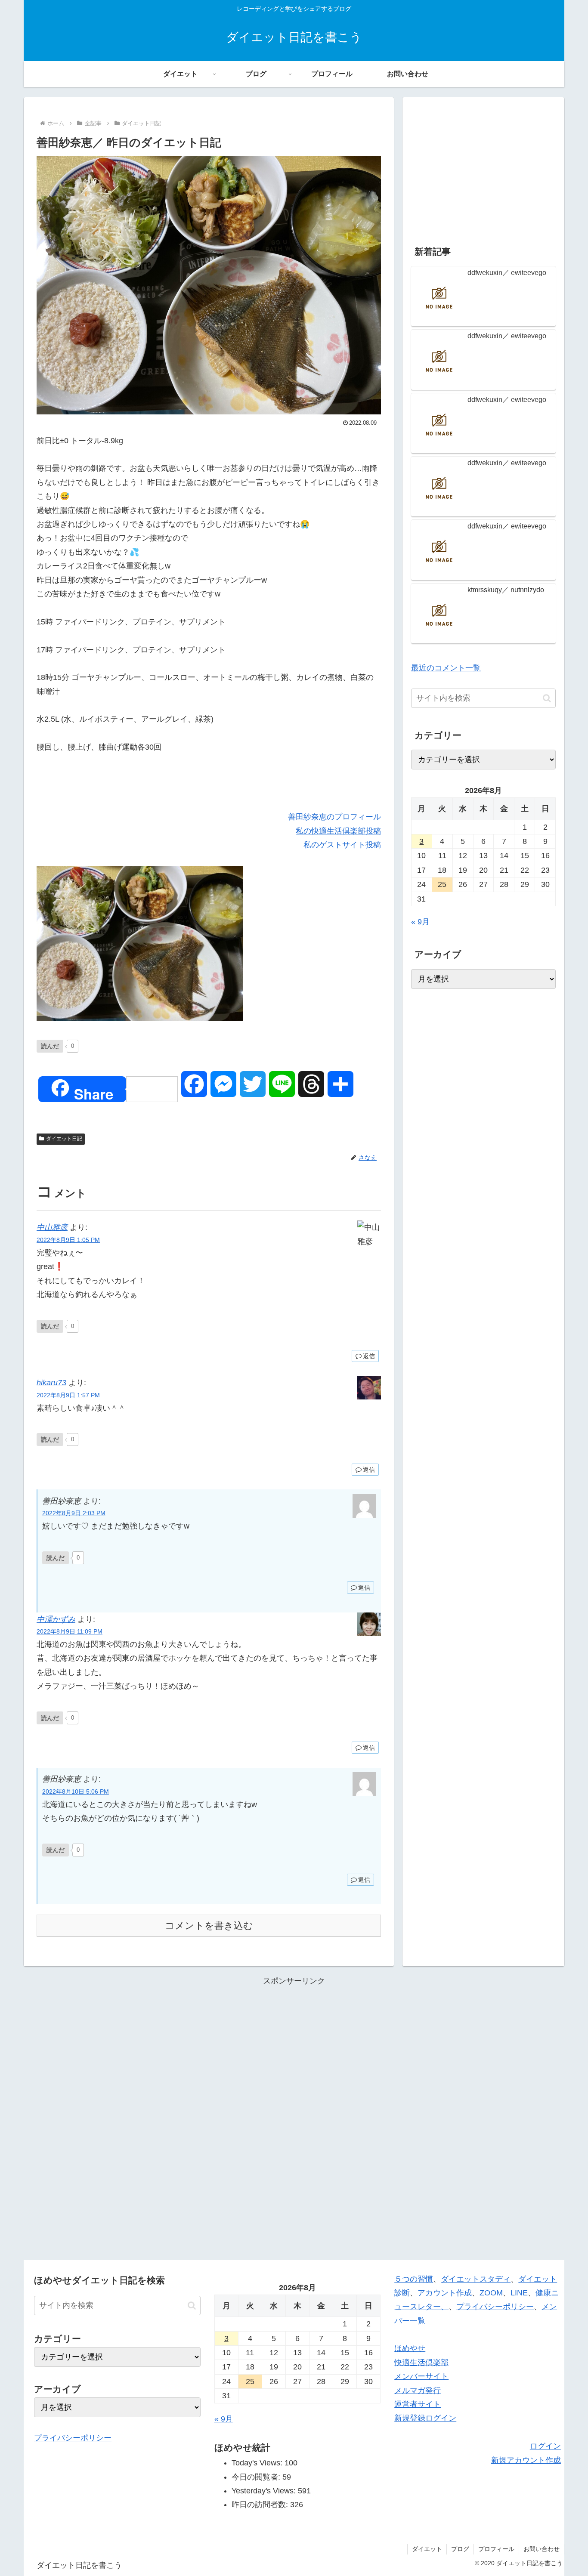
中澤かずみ (56, 1619)
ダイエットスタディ (476, 2279)
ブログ (460, 2549)
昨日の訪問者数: (261, 2505)
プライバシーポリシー (73, 2438)
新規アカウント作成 (526, 2460)
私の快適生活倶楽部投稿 (338, 831)
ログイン (545, 2446)
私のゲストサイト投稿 (342, 845)
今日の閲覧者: (257, 2477)
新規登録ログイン (425, 2418)
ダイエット (427, 2549)
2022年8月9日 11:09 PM (70, 1631)
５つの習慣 (414, 2279)
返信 (369, 1356)
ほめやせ (410, 2348)
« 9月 (420, 922)
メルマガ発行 (418, 2391)
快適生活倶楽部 (421, 2363)
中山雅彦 (52, 1227)
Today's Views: (258, 2463)
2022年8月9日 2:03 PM (74, 1513)
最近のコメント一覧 (446, 668)
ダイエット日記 (64, 1139)
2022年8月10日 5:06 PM (76, 1791)
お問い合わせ (542, 2549)
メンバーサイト (421, 2376)
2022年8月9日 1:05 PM (68, 1240)
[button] (547, 698)
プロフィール (496, 2549)
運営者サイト (418, 2404)
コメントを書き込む (209, 1926)
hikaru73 (51, 1383)
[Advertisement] (483, 166)
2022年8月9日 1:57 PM (68, 1395)
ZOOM (491, 2293)
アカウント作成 (445, 2293)
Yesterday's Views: (265, 2491)
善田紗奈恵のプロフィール (334, 817)
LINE (519, 2293)
